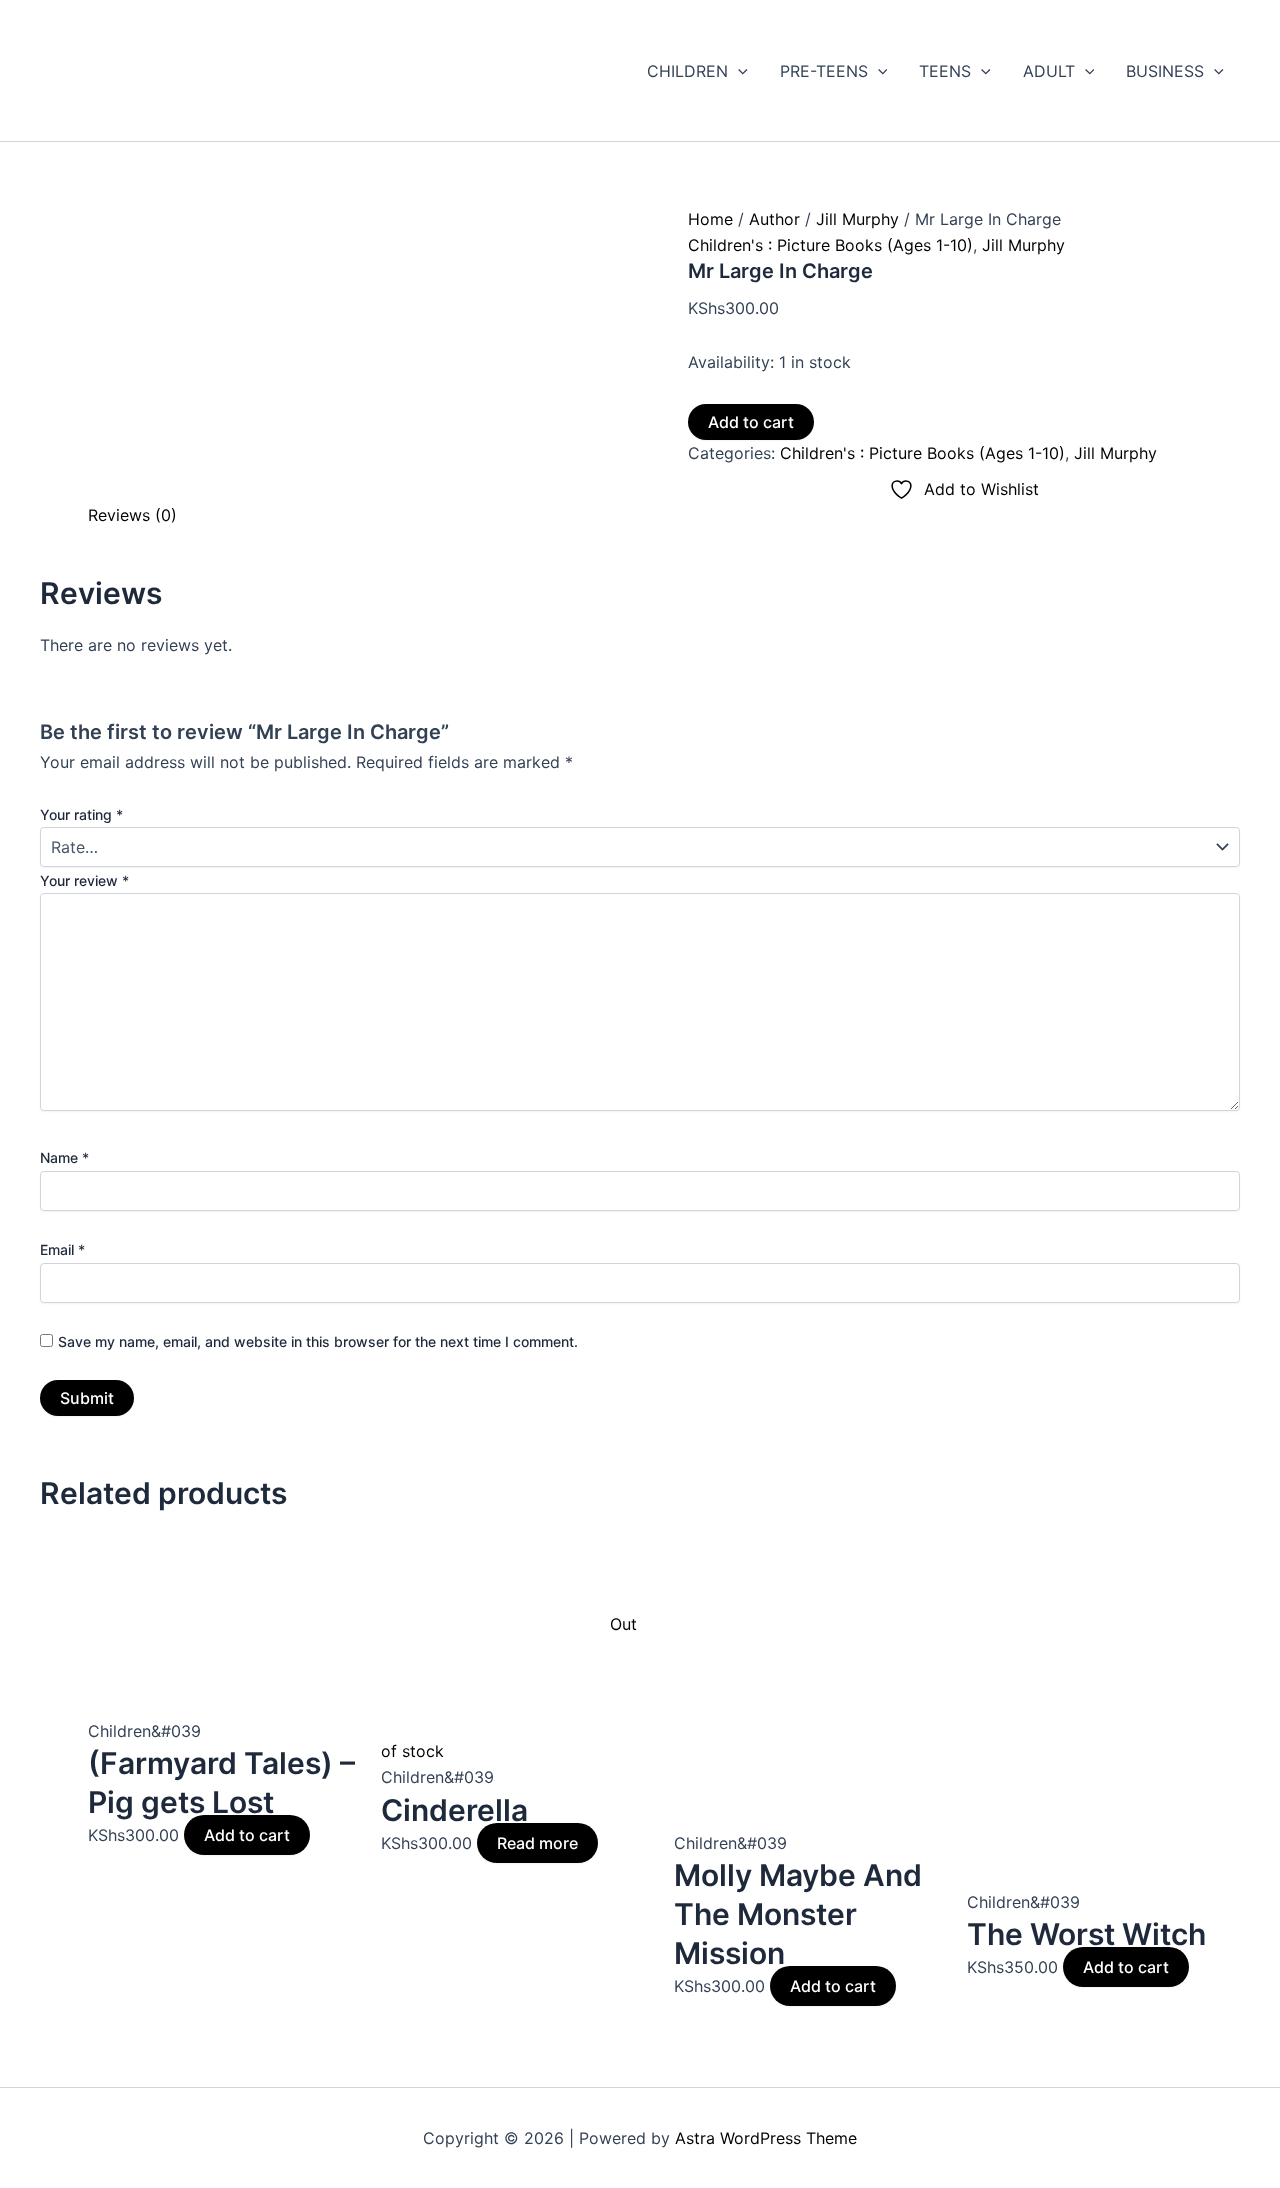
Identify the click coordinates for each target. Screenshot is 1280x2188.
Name (64, 1157)
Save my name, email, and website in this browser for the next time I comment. (318, 1341)
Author (774, 219)
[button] (738, 71)
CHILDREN (687, 71)
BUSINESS (1165, 71)
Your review (84, 880)
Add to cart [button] (247, 1835)
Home (710, 219)
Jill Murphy (857, 219)
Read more (537, 1843)
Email (62, 1249)
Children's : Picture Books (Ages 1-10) (830, 245)
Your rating (81, 814)
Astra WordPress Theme (766, 2138)
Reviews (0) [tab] (132, 515)
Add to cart (751, 422)
